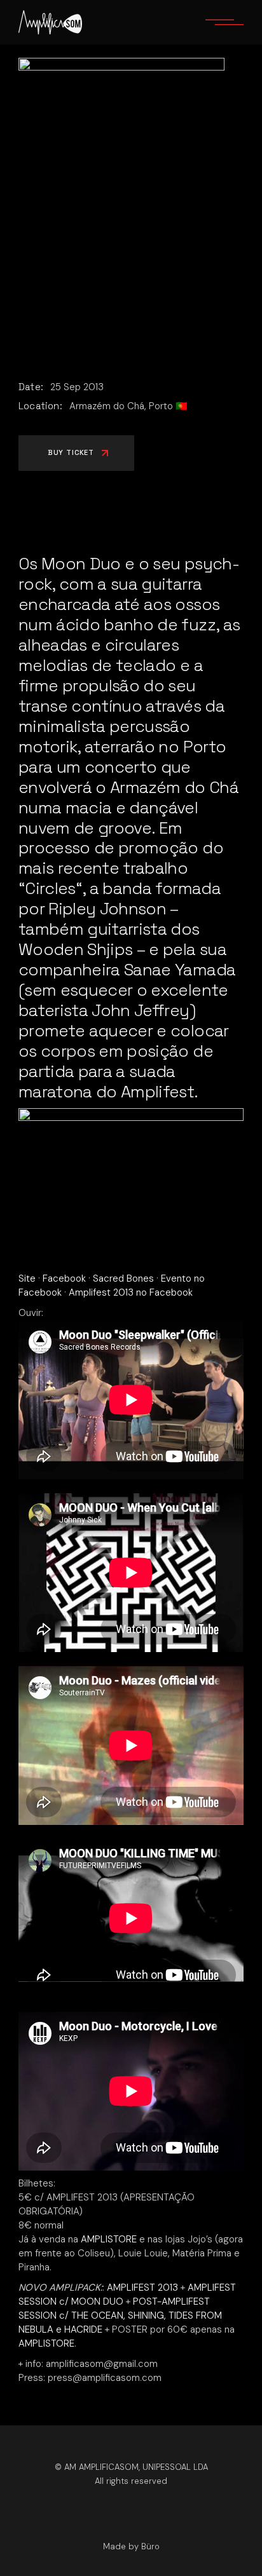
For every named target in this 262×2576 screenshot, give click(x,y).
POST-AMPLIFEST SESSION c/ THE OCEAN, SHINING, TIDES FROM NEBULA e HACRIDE (120, 2315)
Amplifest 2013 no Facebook (131, 1292)
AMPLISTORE (109, 2239)
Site (27, 1278)
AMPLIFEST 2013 (142, 2288)
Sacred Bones (123, 1278)
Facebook (64, 1278)
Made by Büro (131, 2546)
